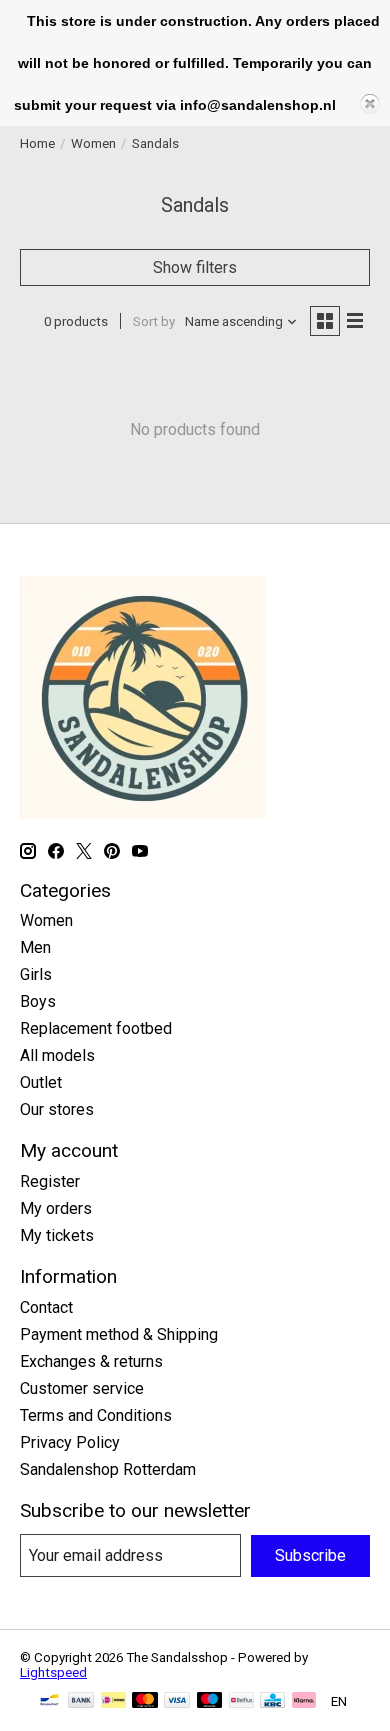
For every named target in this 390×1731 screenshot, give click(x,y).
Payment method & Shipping (119, 1334)
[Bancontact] (49, 1701)
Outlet (41, 1082)
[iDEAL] (113, 1701)
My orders (56, 1208)
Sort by (154, 321)
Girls (36, 974)
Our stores (57, 1109)
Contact (46, 1307)
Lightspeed (53, 1672)
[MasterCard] (145, 1701)
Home (37, 143)
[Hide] (370, 104)
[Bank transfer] (81, 1701)
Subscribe (310, 1555)
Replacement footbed (96, 1028)
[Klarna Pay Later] (304, 1701)
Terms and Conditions (96, 1415)
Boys (38, 1001)
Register (50, 1181)
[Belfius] (241, 1701)
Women (93, 143)
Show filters (195, 267)
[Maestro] (210, 1701)
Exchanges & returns (91, 1361)
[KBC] (272, 1701)
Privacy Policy (70, 1442)
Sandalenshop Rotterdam (108, 1469)
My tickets (57, 1235)
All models (57, 1055)
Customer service (82, 1388)
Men (35, 947)
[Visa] (177, 1701)
